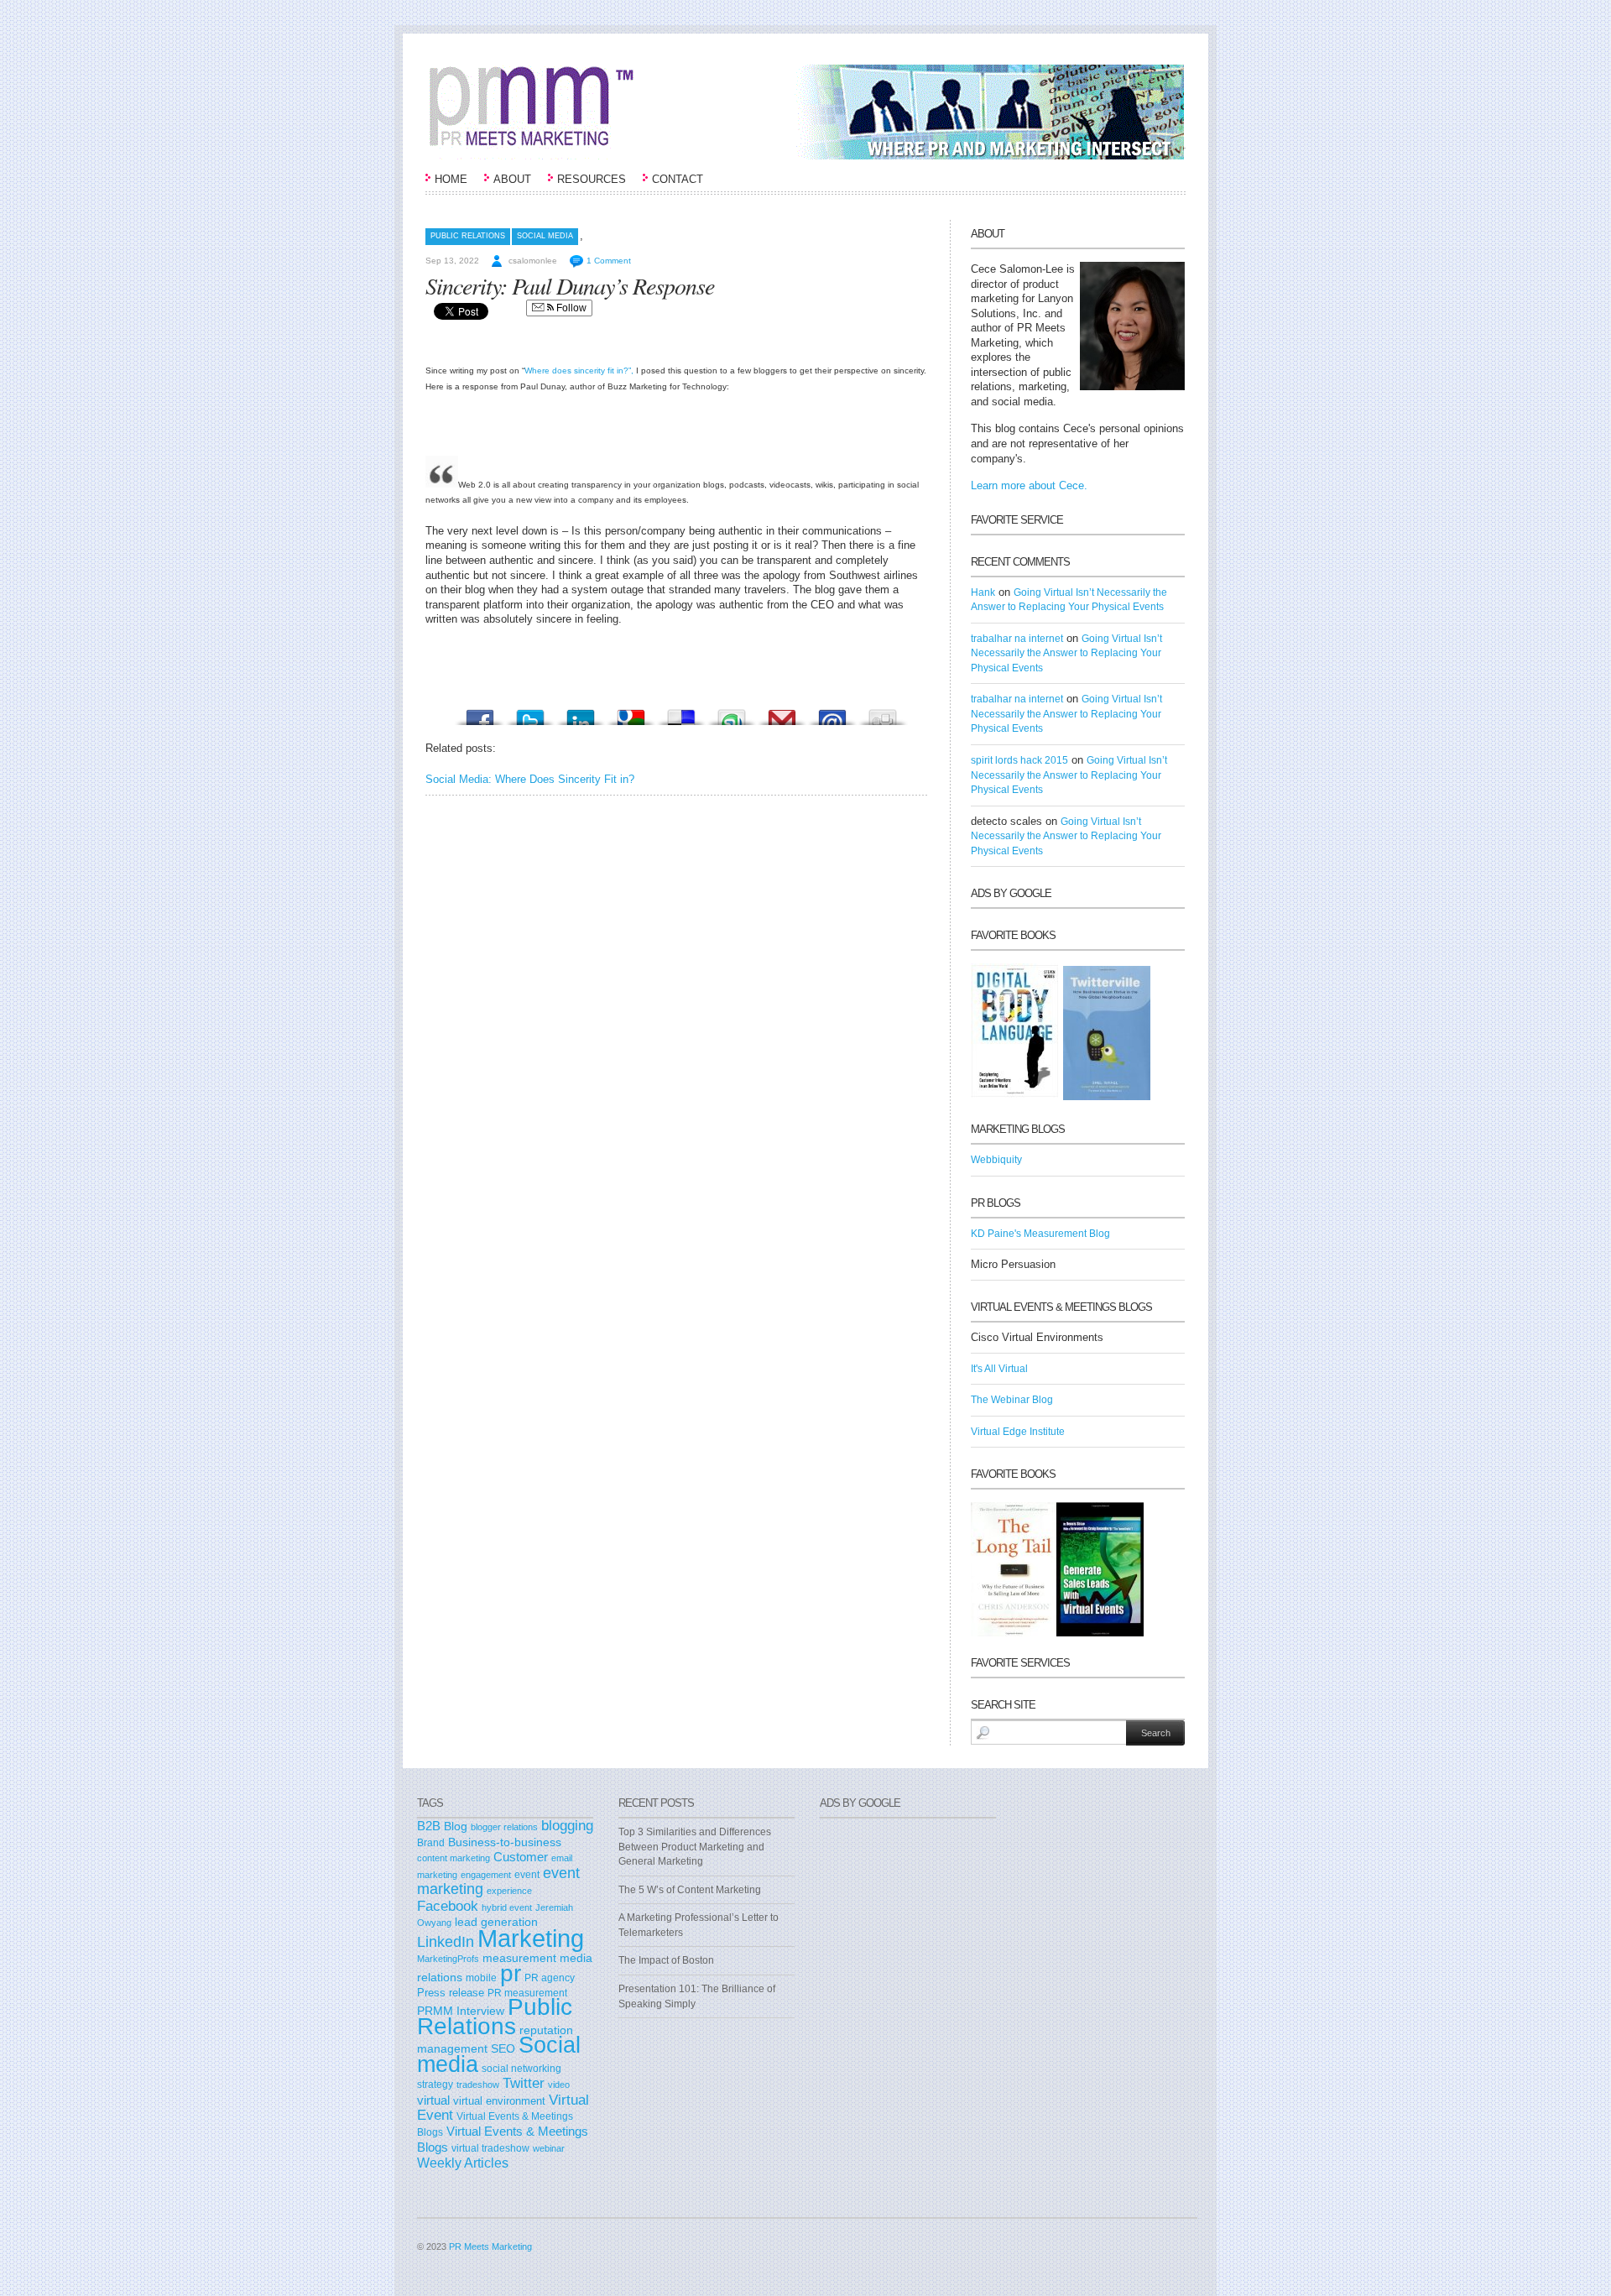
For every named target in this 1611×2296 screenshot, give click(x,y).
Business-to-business (505, 1842)
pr (511, 1973)
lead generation (496, 1922)
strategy (435, 2085)
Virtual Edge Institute (1018, 1432)
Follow (570, 308)
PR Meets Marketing (490, 2246)
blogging (567, 1825)
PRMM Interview (461, 2011)
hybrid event (507, 1907)
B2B (429, 1826)
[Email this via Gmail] (782, 713)
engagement (486, 1875)
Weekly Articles (463, 2163)
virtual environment (499, 2101)
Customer (521, 1857)
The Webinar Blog (1012, 1400)
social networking (521, 2069)
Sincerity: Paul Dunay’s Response (570, 285)
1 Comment (609, 261)
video (559, 2085)
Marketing (531, 1938)
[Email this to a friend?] (832, 713)
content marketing (454, 1858)
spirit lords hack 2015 (1019, 760)
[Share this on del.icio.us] (681, 713)
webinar (549, 2148)
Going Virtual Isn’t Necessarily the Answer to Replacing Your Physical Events (1066, 653)
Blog (456, 1826)
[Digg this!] (883, 713)
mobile (481, 1978)
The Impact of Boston (666, 1960)
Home (451, 179)
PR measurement (527, 1993)
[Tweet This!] (530, 713)
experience (509, 1891)
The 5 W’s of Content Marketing (690, 1890)
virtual (433, 2100)
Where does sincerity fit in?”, (579, 370)
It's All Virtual (999, 1369)
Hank (983, 592)
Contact (678, 179)
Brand (431, 1843)
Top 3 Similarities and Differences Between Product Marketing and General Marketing (695, 1847)
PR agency (550, 1978)
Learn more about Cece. (1029, 485)
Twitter (524, 2083)
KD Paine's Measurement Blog (1040, 1234)
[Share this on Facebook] (480, 713)
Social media (545, 236)
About (512, 179)
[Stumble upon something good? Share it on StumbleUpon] (732, 713)
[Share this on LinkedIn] (581, 713)
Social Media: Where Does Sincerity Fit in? (530, 779)
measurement (519, 1958)
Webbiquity (996, 1160)
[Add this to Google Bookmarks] (631, 713)
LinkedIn (446, 1942)
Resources (592, 179)
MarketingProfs (448, 1959)
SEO (503, 2048)
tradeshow (478, 2085)
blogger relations (504, 1827)
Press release (451, 1993)
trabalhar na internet (1017, 639)
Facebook (448, 1906)
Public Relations (468, 236)
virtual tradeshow (490, 2148)
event (527, 1875)
